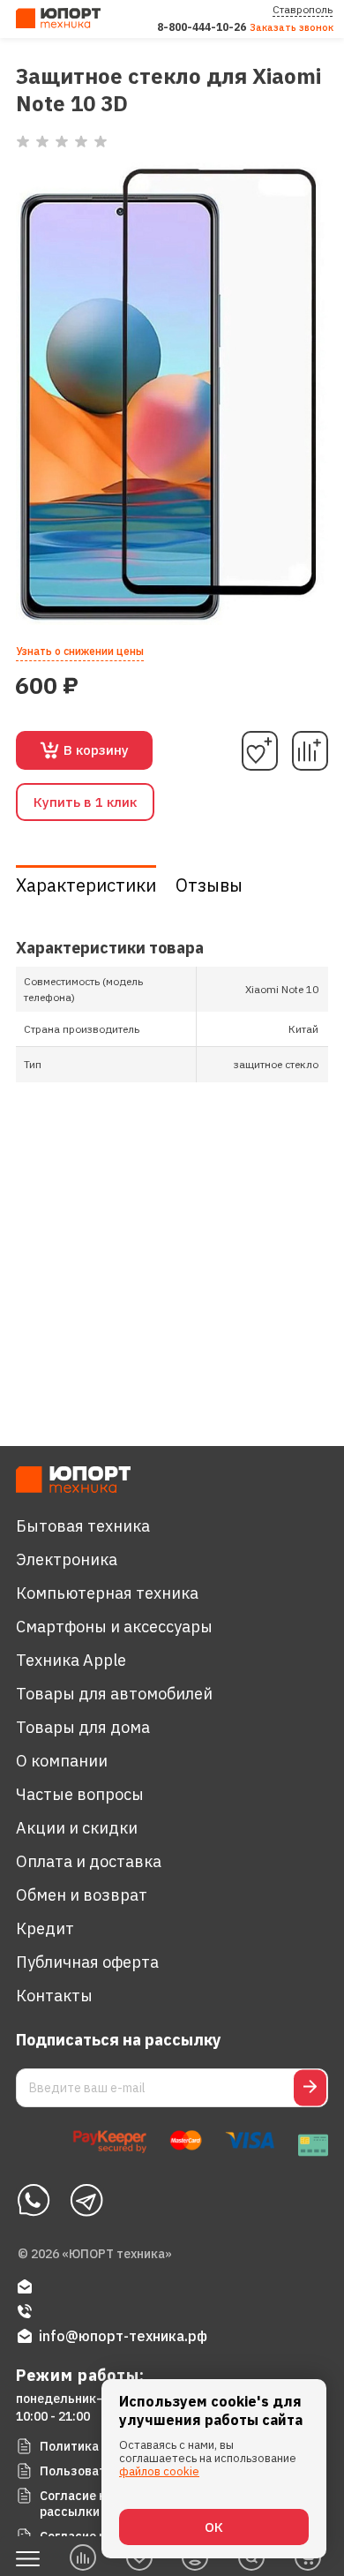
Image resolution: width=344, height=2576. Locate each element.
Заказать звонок (292, 27)
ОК (214, 2527)
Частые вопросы (80, 1794)
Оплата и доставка (89, 1861)
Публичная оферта (87, 1962)
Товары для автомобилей (114, 1694)
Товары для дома (83, 1727)
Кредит (45, 1928)
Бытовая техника (83, 1526)
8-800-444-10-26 (202, 27)
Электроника (67, 1559)
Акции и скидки (77, 1828)
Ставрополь (303, 9)
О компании (62, 1761)
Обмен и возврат (82, 1895)
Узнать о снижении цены (80, 651)
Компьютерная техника (107, 1593)
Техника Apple (71, 1660)
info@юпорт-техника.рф (123, 2336)
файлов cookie (159, 2471)
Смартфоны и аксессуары (114, 1627)
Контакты (54, 1996)
